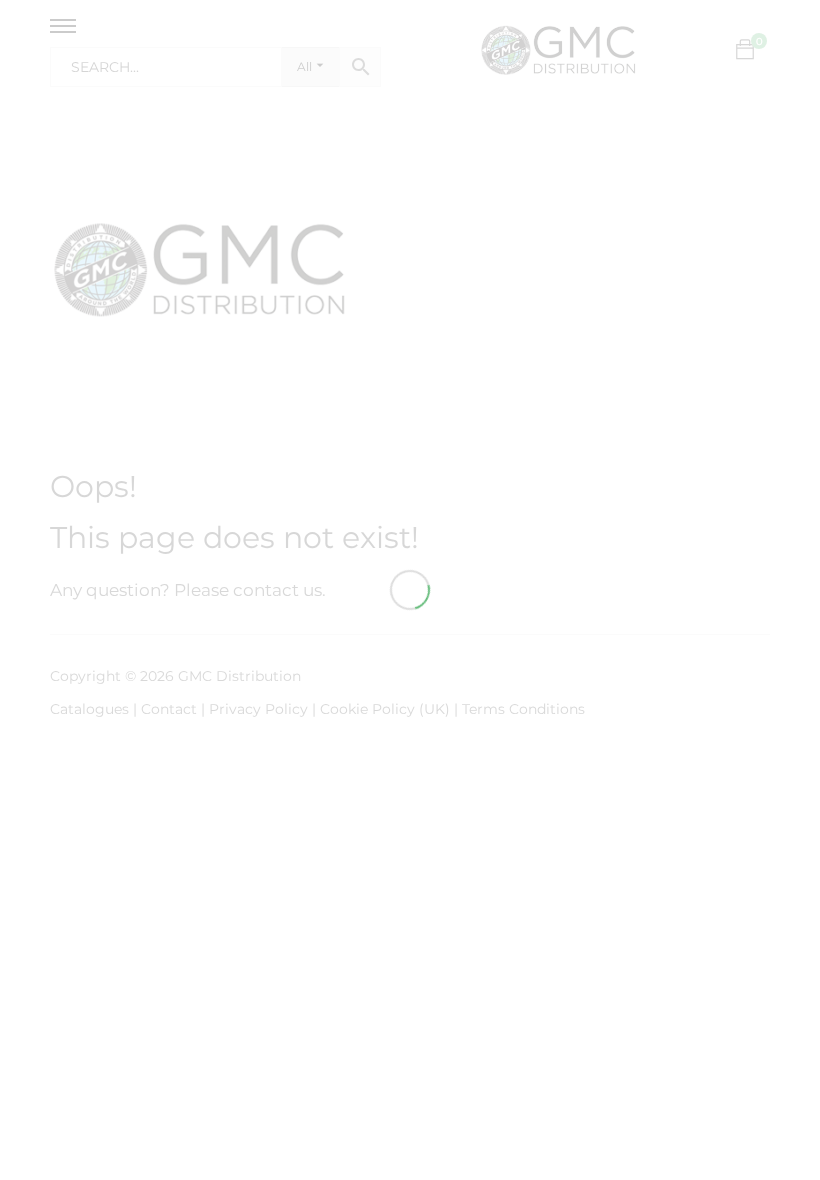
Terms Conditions (523, 709)
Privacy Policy (258, 709)
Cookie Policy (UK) (385, 709)
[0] (745, 50)
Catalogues (89, 709)
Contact (171, 709)
